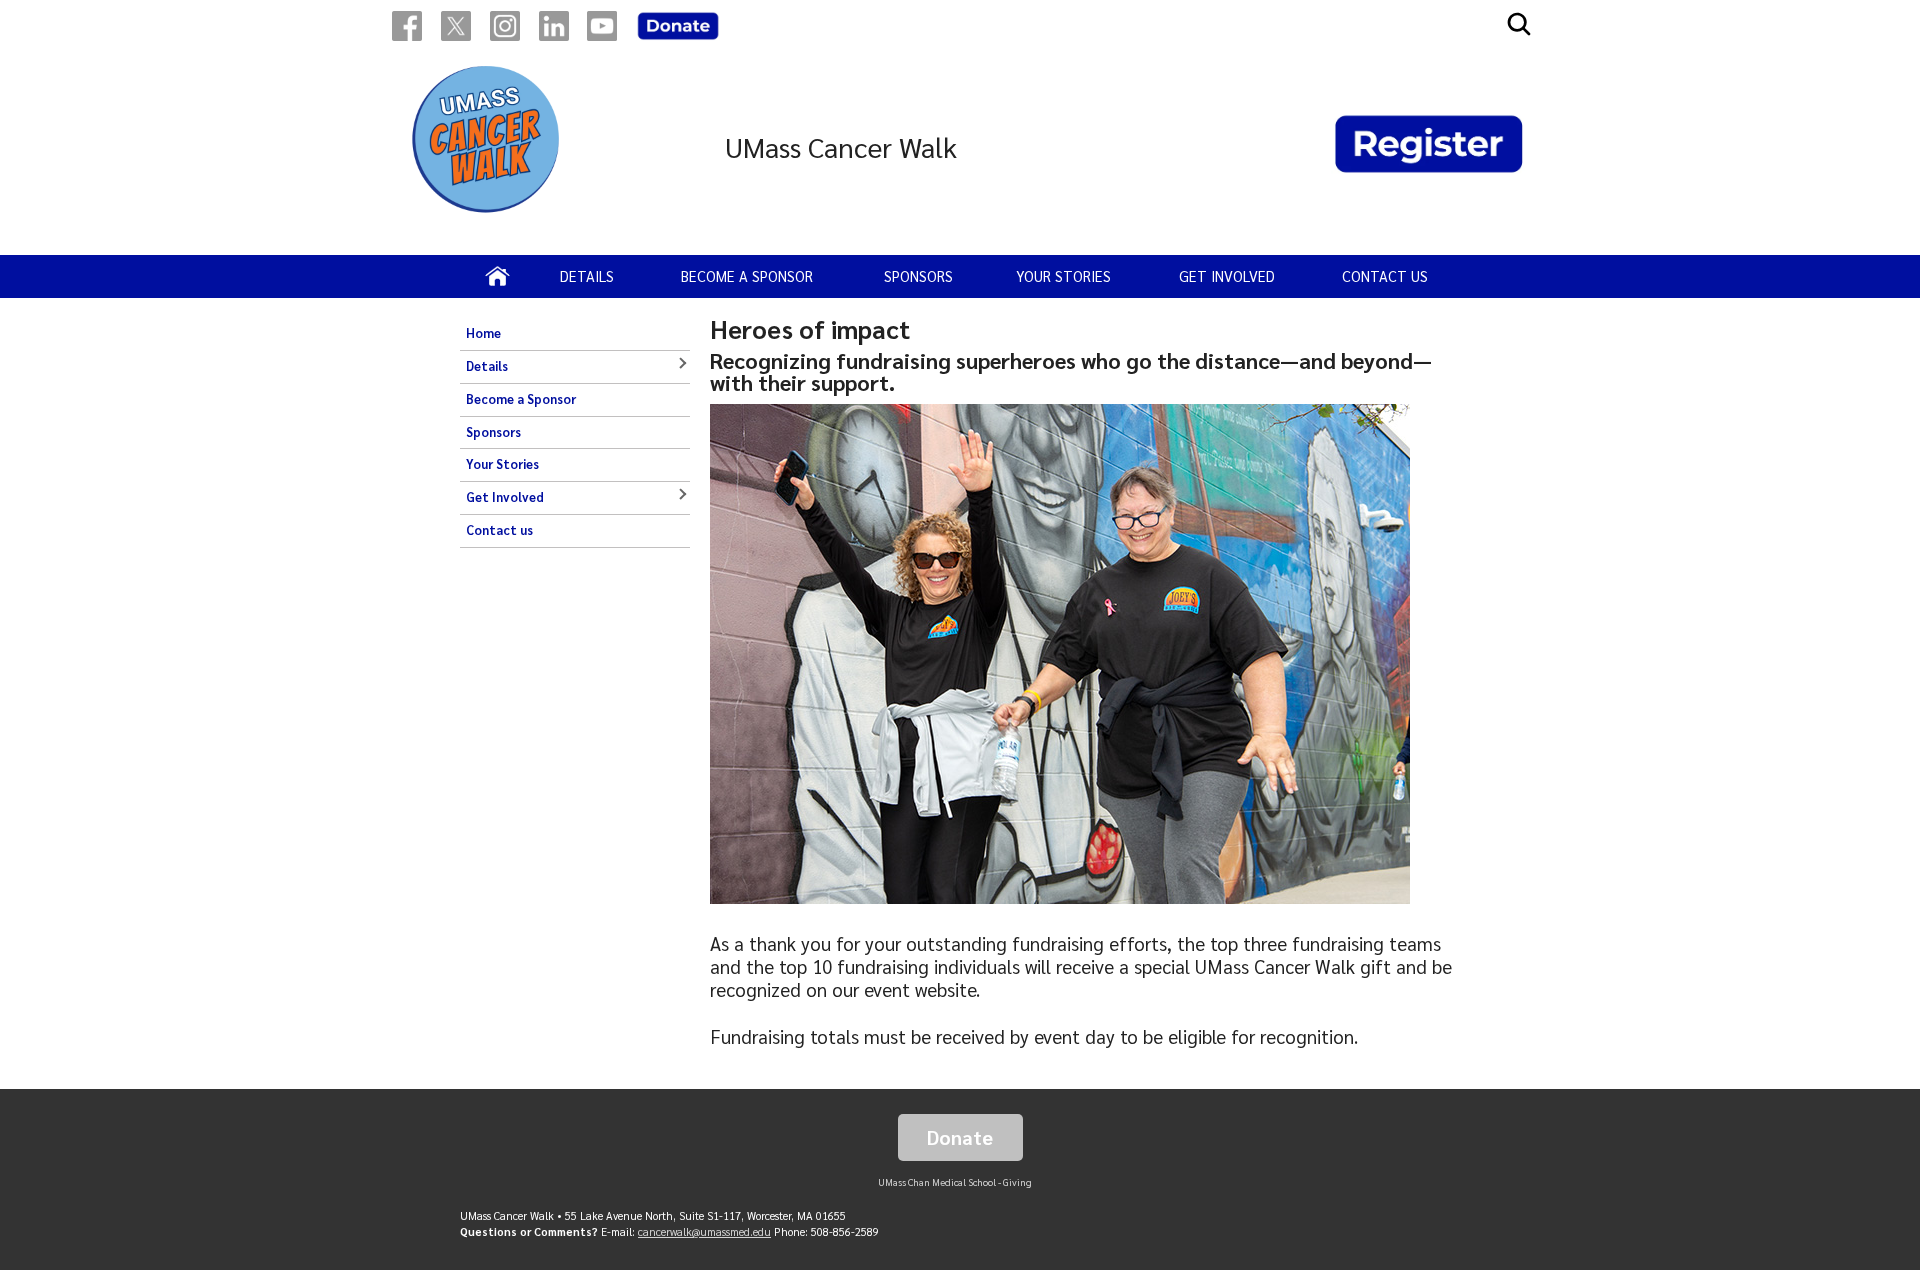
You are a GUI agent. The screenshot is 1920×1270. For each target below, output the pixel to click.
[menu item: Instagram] (505, 26)
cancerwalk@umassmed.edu (704, 1231)
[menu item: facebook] (407, 26)
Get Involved (1227, 276)
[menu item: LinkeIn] (554, 26)
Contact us (1385, 276)
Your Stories (1063, 276)
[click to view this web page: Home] (497, 276)
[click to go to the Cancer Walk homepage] (487, 147)
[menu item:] (677, 26)
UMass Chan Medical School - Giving (955, 1182)
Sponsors (918, 276)
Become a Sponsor (747, 276)
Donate (960, 1137)
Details (587, 276)
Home (483, 333)
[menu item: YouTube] (602, 26)
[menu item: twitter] (456, 26)
